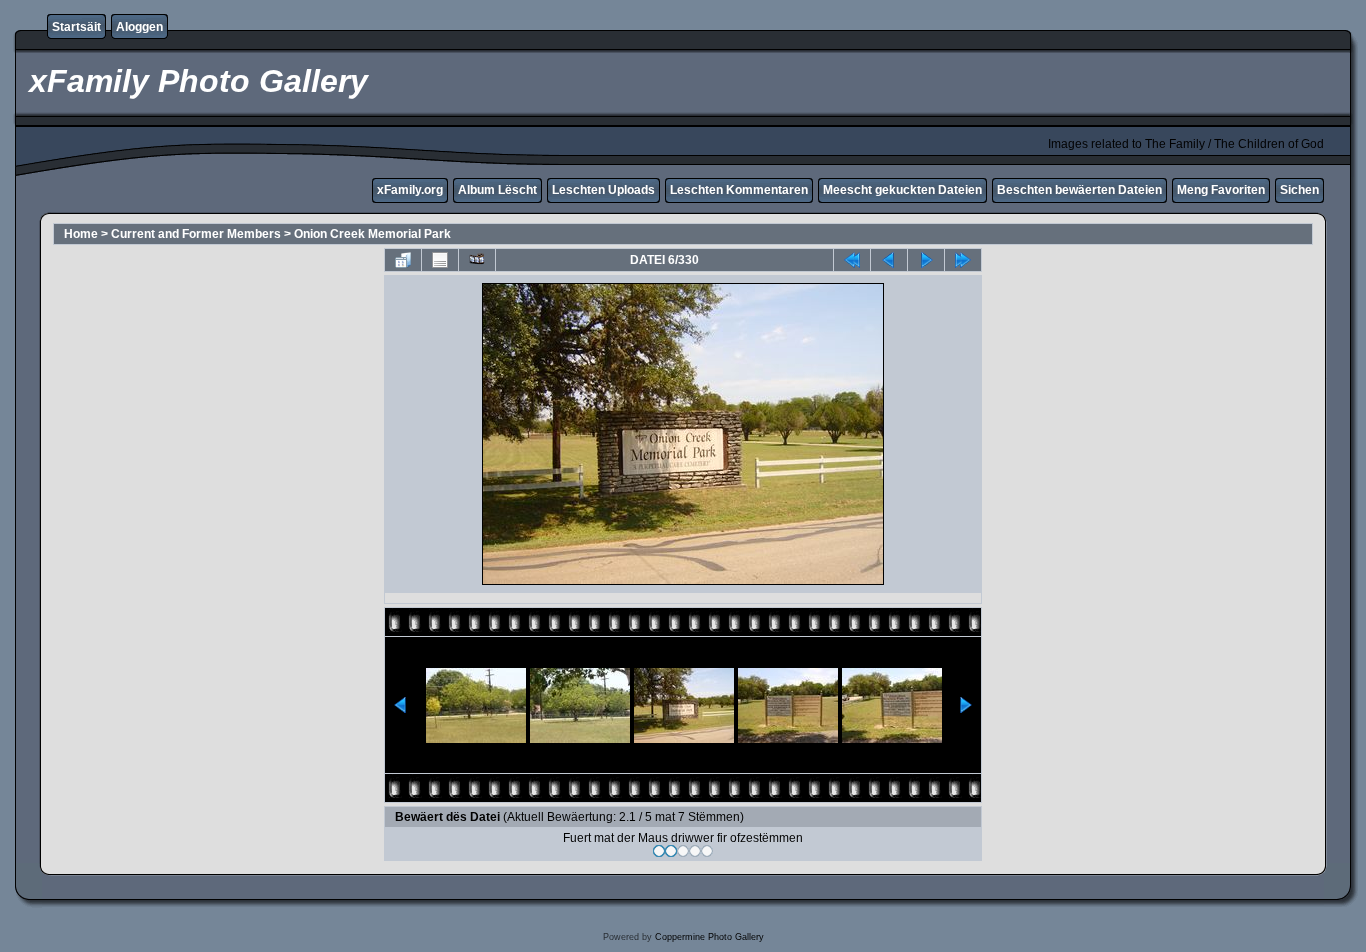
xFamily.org (410, 190)
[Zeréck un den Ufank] (852, 260)
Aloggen (139, 27)
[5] (707, 851)
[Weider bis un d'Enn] (963, 260)
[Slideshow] (477, 260)
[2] (671, 851)
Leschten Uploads (603, 190)
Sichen (1299, 190)
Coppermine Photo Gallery (709, 937)
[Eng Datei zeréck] (926, 260)
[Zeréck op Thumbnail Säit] (403, 260)
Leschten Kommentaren (739, 190)
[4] (695, 851)
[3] (683, 851)
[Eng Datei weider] (889, 260)
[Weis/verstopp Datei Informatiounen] (440, 260)
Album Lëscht (497, 190)
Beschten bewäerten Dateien (1079, 190)
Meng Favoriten (1221, 190)
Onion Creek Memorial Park (372, 234)
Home (81, 234)
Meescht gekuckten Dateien (902, 190)
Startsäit (76, 27)
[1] (659, 851)
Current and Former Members (196, 234)
